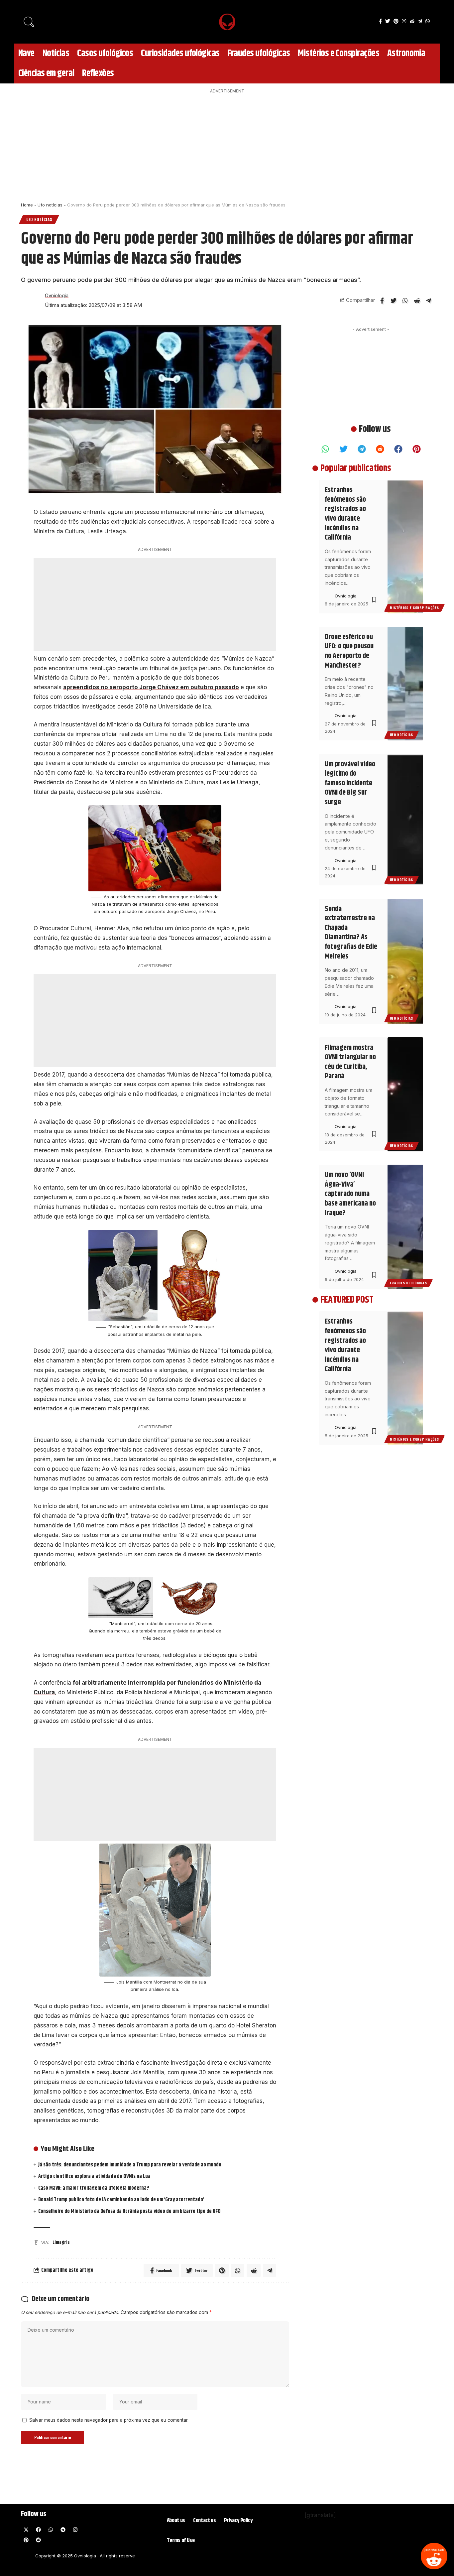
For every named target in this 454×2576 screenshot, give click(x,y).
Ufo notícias (50, 205)
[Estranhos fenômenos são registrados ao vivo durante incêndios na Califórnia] (405, 547)
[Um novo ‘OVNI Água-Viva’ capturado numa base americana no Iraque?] (405, 1227)
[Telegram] (420, 21)
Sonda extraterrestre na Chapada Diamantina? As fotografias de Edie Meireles (351, 933)
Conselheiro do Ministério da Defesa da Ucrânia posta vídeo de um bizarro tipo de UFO (129, 2211)
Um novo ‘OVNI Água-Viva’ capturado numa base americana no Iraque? (350, 1194)
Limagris (61, 2243)
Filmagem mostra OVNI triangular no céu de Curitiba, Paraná (350, 1062)
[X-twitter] (26, 2529)
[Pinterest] (396, 21)
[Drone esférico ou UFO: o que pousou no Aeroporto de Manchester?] (405, 684)
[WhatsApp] (428, 21)
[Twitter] (388, 21)
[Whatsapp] (325, 449)
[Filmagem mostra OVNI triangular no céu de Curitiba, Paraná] (405, 1094)
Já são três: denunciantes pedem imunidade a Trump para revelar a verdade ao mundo (130, 2165)
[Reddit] (434, 2556)
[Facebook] (380, 21)
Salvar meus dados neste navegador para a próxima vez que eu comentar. (109, 2420)
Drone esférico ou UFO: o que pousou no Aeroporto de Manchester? (349, 651)
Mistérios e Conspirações (414, 608)
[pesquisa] (29, 22)
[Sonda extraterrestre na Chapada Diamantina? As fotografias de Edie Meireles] (405, 962)
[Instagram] (404, 21)
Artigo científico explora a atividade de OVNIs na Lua (94, 2177)
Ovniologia (57, 296)
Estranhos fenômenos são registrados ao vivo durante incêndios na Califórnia (345, 514)
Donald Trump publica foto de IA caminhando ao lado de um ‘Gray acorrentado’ (121, 2200)
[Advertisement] (227, 146)
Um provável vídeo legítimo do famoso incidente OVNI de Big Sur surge (350, 783)
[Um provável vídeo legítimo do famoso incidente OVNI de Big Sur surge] (405, 819)
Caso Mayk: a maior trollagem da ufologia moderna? (94, 2188)
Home (27, 205)
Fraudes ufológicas (408, 1283)
